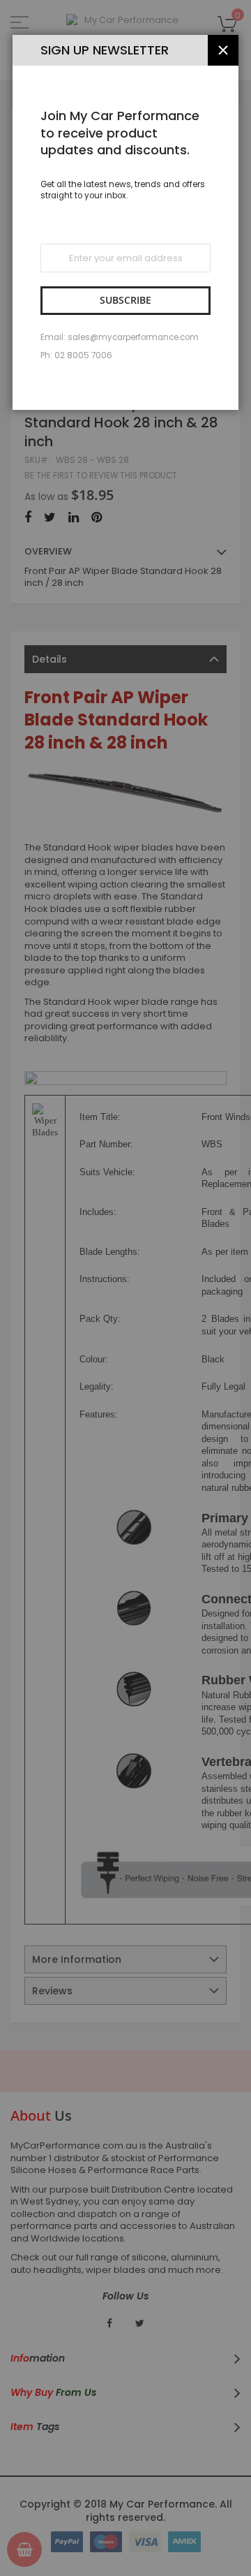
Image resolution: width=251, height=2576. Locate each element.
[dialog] (125, 1288)
